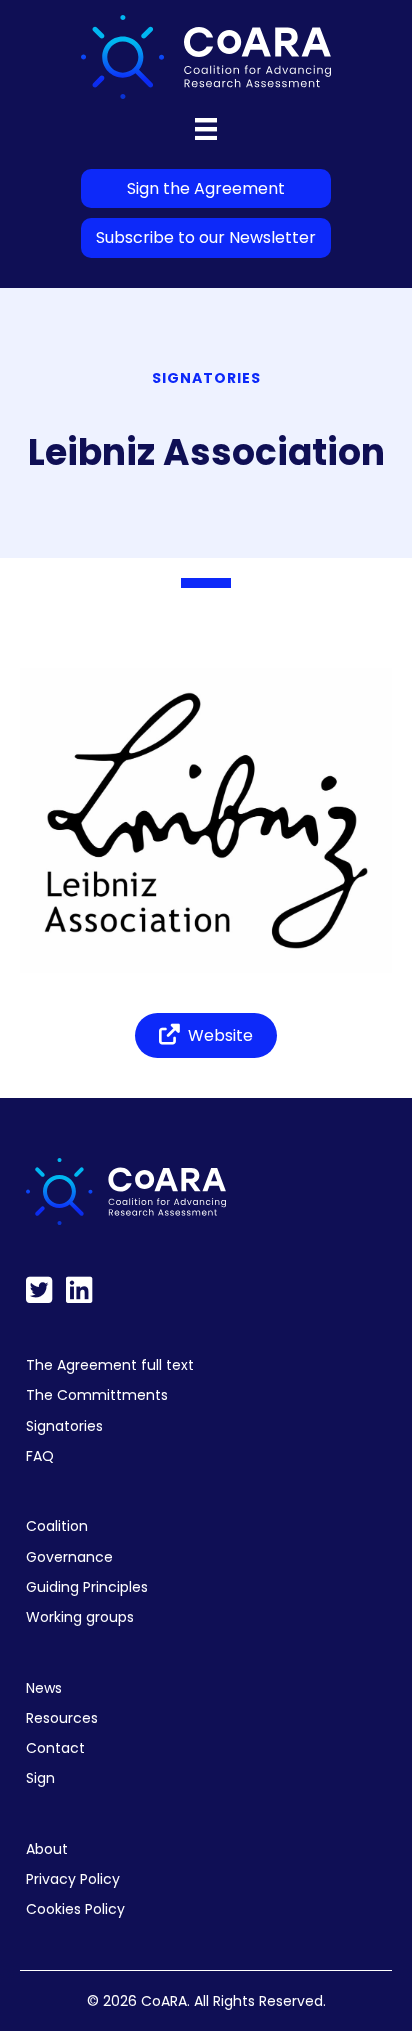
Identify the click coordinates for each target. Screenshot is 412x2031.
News (44, 1688)
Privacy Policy (73, 1879)
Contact (55, 1748)
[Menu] (206, 129)
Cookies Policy (75, 1909)
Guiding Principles (87, 1587)
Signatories (64, 1426)
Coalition (57, 1526)
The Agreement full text (110, 1365)
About (47, 1849)
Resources (62, 1718)
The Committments (97, 1395)
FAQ (40, 1456)
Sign (40, 1778)
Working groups (80, 1617)
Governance (69, 1557)
